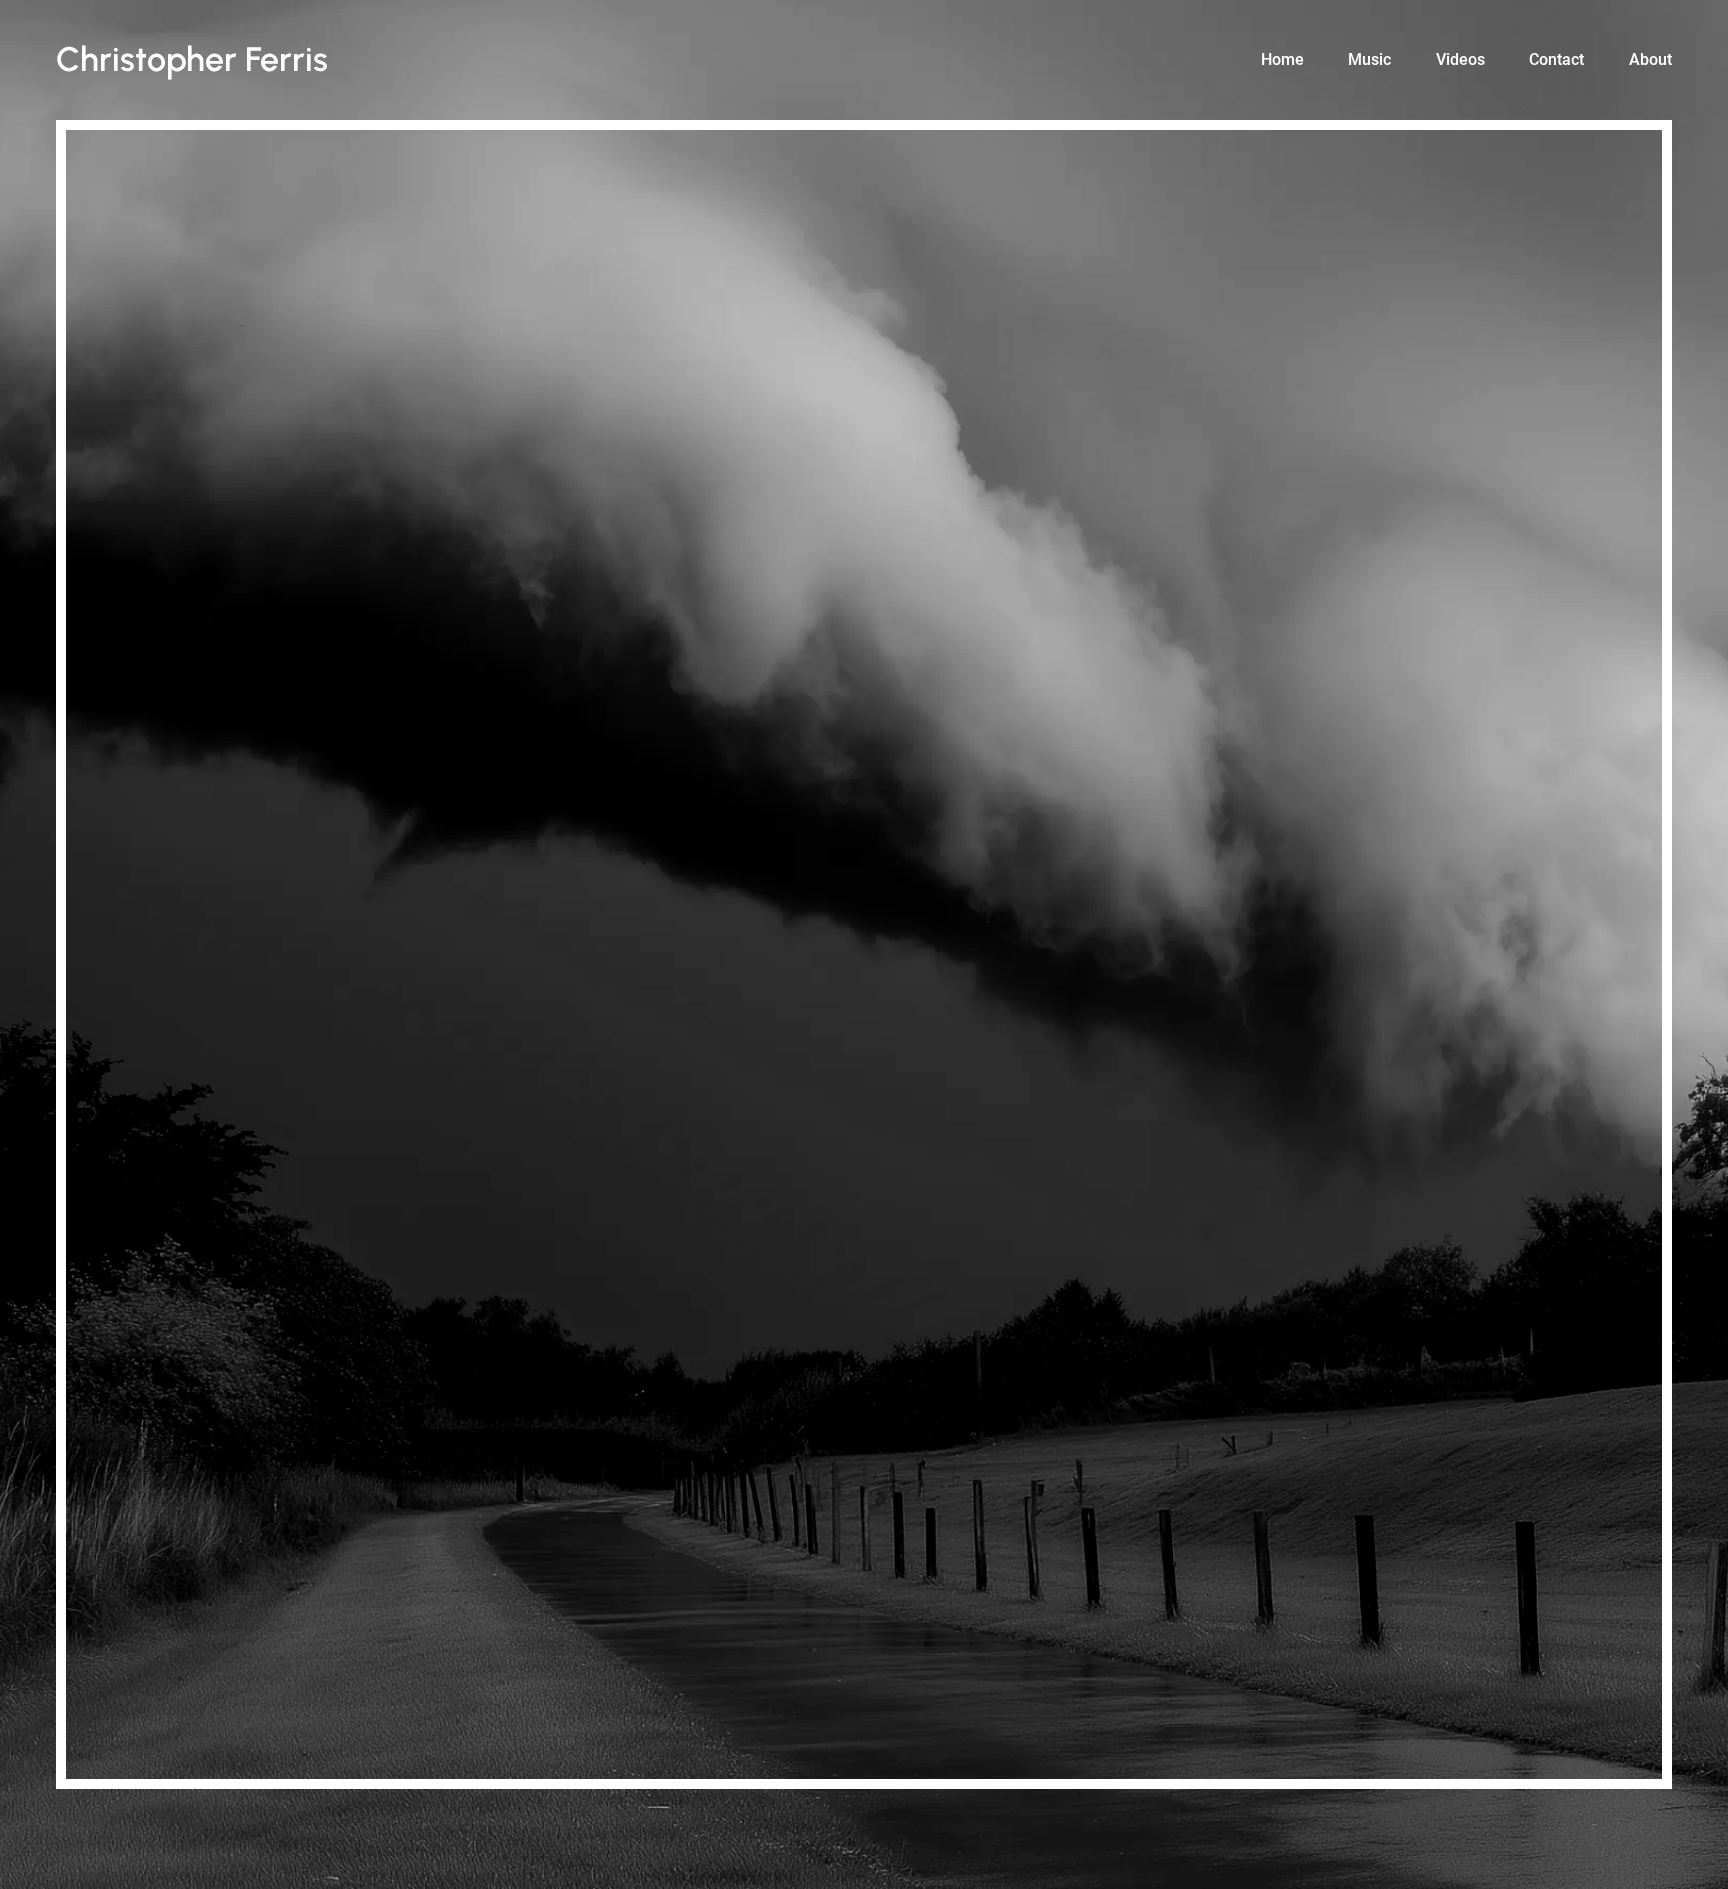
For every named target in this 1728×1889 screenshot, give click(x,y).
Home (1282, 59)
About (1650, 59)
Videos (1460, 59)
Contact (1556, 59)
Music (1369, 59)
